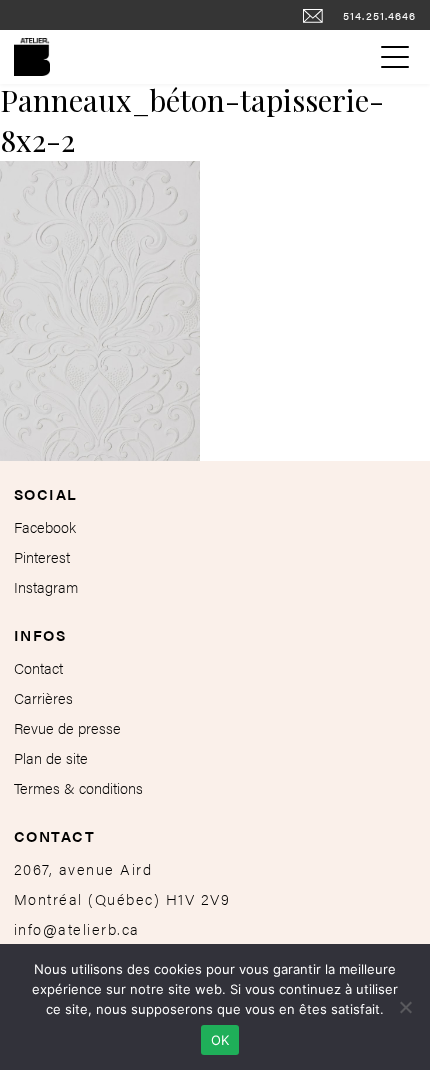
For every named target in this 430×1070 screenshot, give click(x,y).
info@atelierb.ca (77, 928)
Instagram (46, 586)
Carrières (43, 697)
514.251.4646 (380, 15)
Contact (38, 667)
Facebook (45, 526)
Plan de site (51, 757)
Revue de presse (67, 727)
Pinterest (42, 556)
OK (220, 1040)
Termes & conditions (78, 787)
